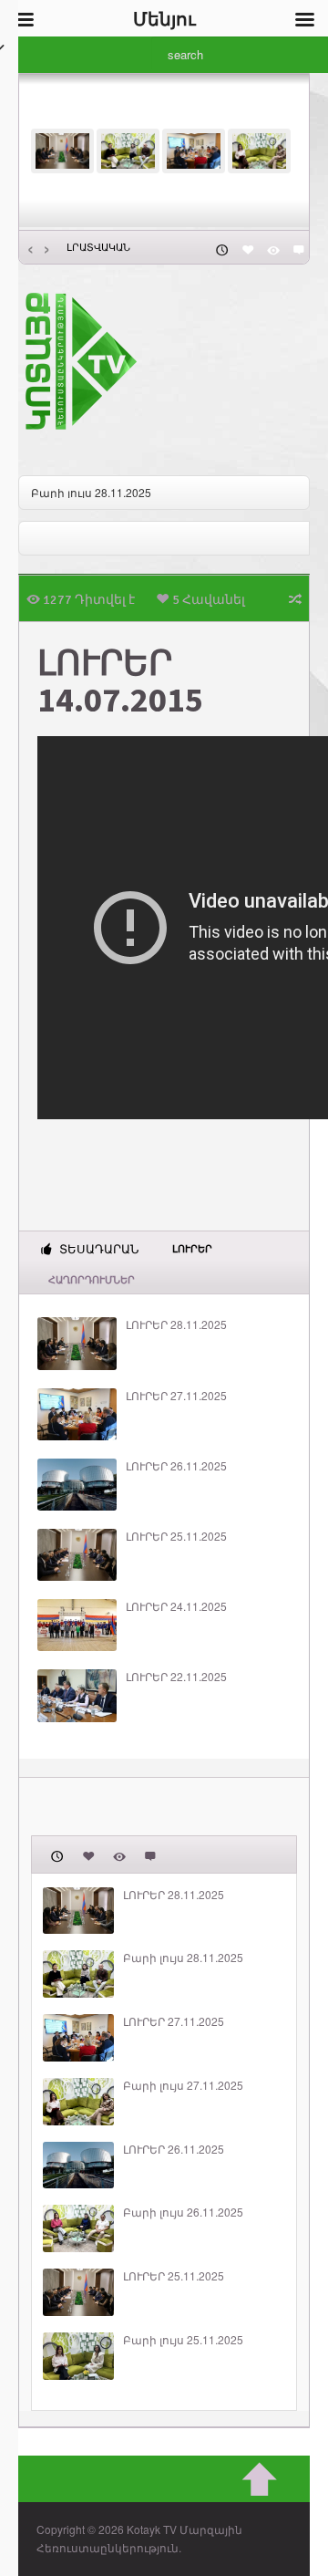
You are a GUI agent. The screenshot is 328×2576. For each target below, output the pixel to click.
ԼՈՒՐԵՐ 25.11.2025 (176, 1536)
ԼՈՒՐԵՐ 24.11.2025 (176, 1606)
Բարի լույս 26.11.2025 (183, 2212)
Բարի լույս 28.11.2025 (91, 492)
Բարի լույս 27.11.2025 (183, 2085)
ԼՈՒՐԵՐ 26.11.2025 (176, 1466)
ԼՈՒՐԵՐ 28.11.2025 (176, 1324)
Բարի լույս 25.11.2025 (183, 2340)
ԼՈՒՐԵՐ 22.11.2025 (176, 1677)
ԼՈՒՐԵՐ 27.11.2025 (176, 1396)
